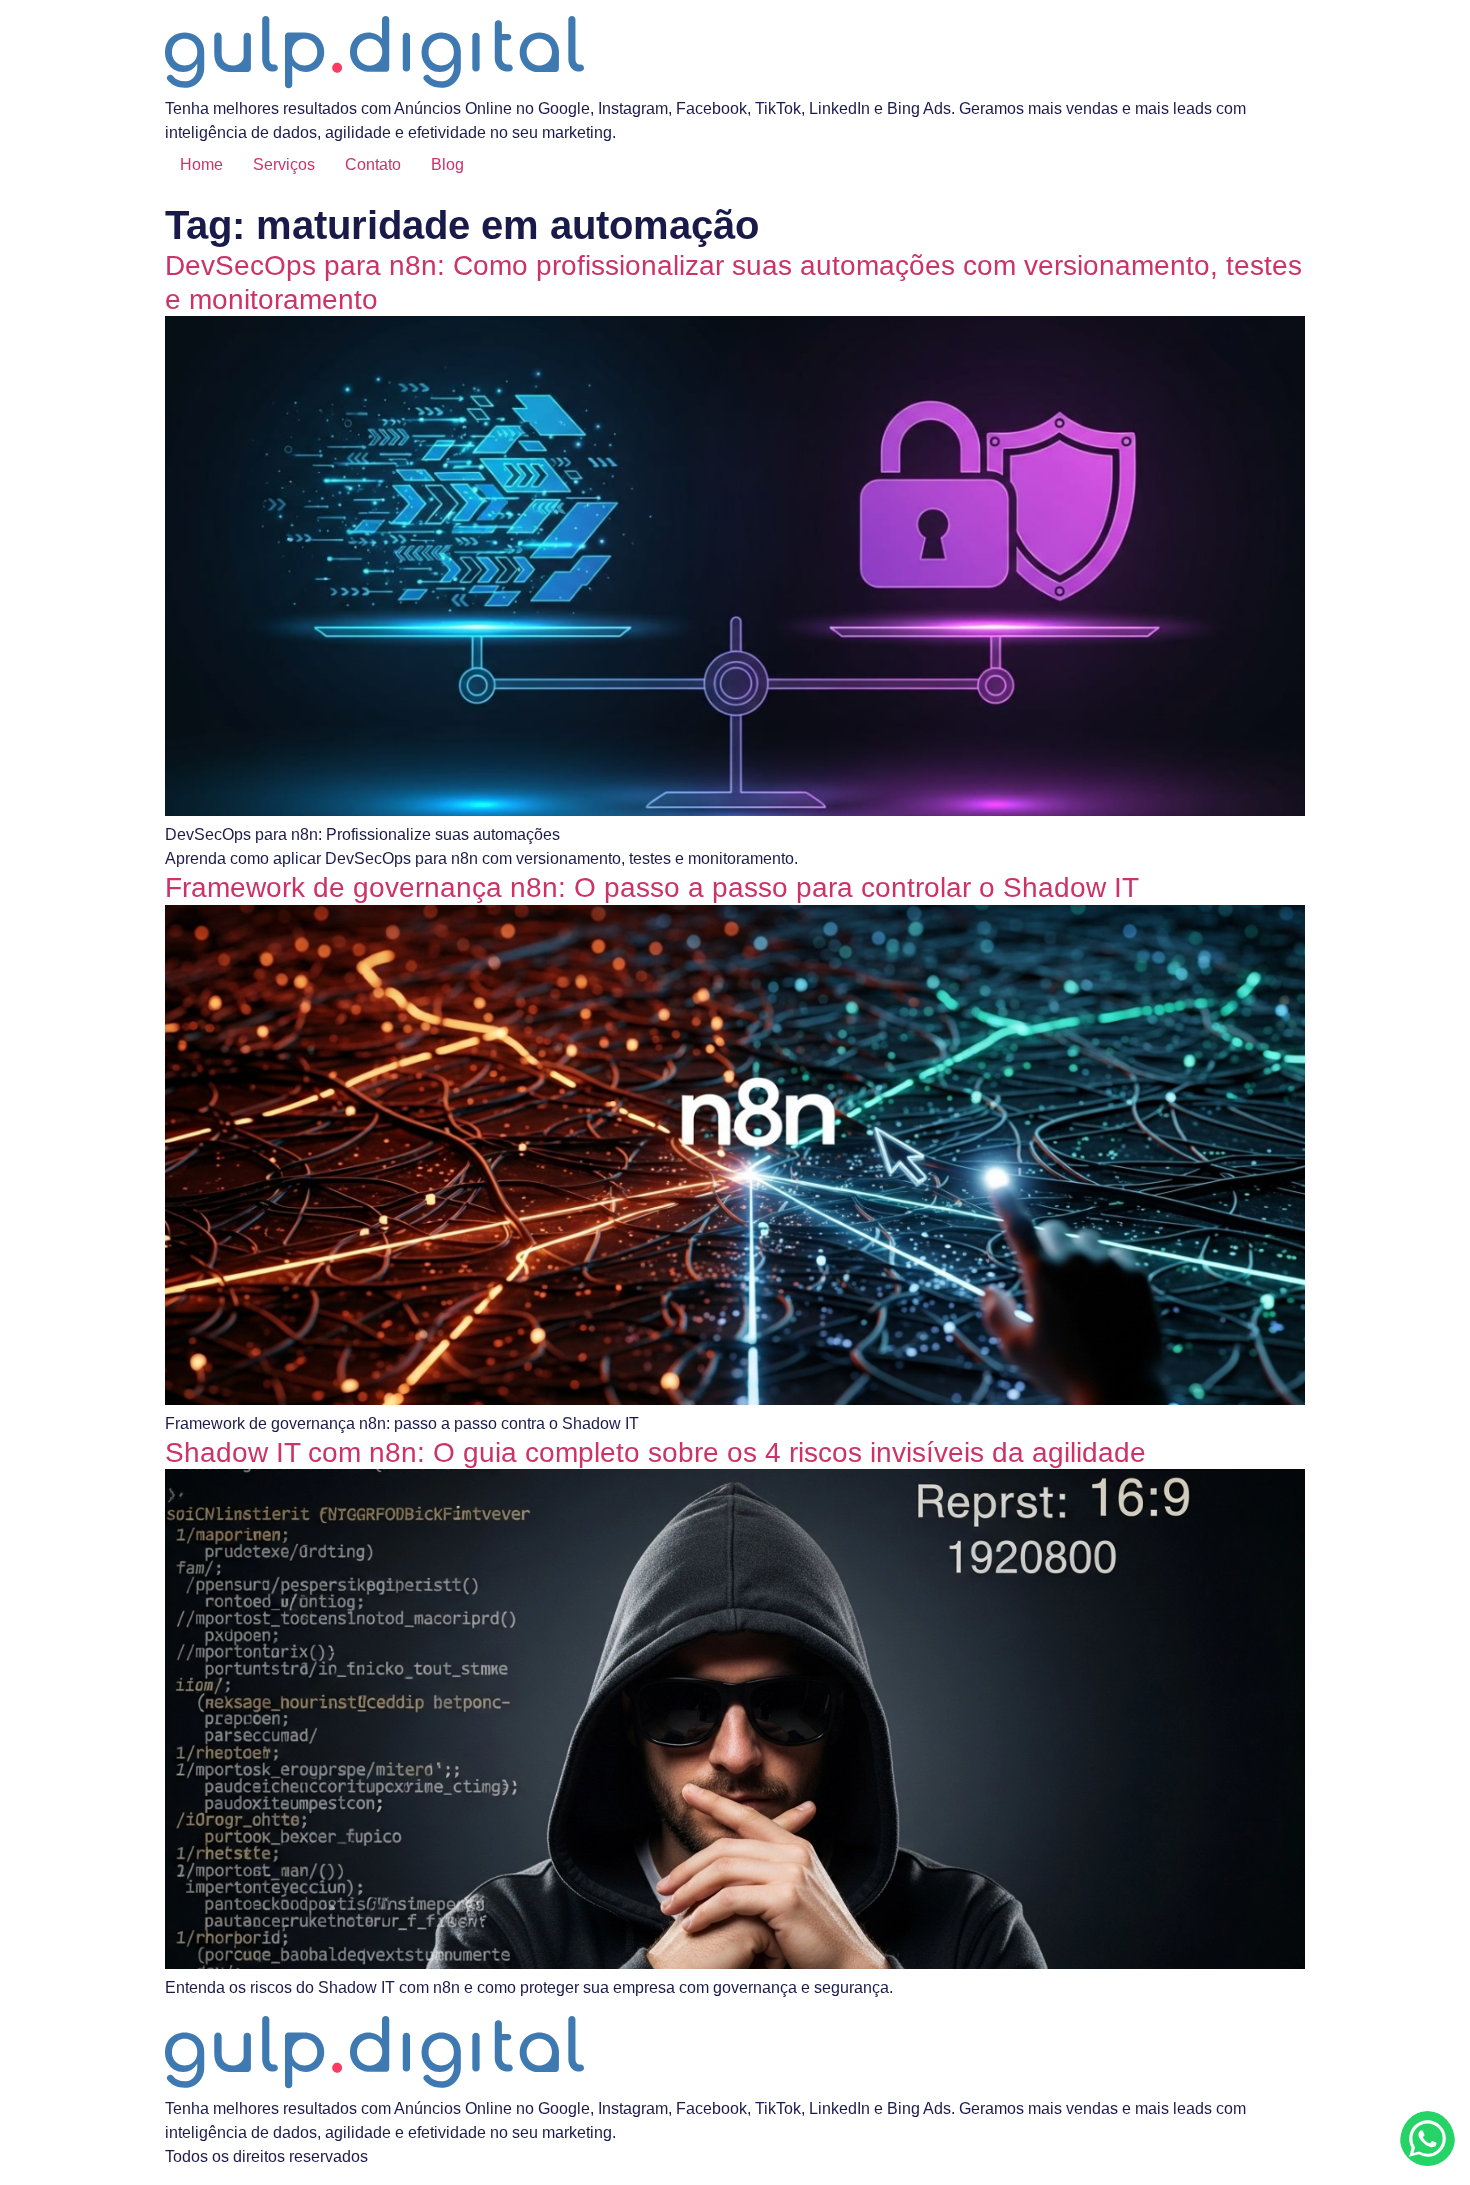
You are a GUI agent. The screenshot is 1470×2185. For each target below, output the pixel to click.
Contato (373, 164)
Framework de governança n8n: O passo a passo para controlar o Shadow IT (652, 887)
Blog (447, 164)
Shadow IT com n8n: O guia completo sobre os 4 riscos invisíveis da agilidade (655, 1452)
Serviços (284, 164)
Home (201, 164)
